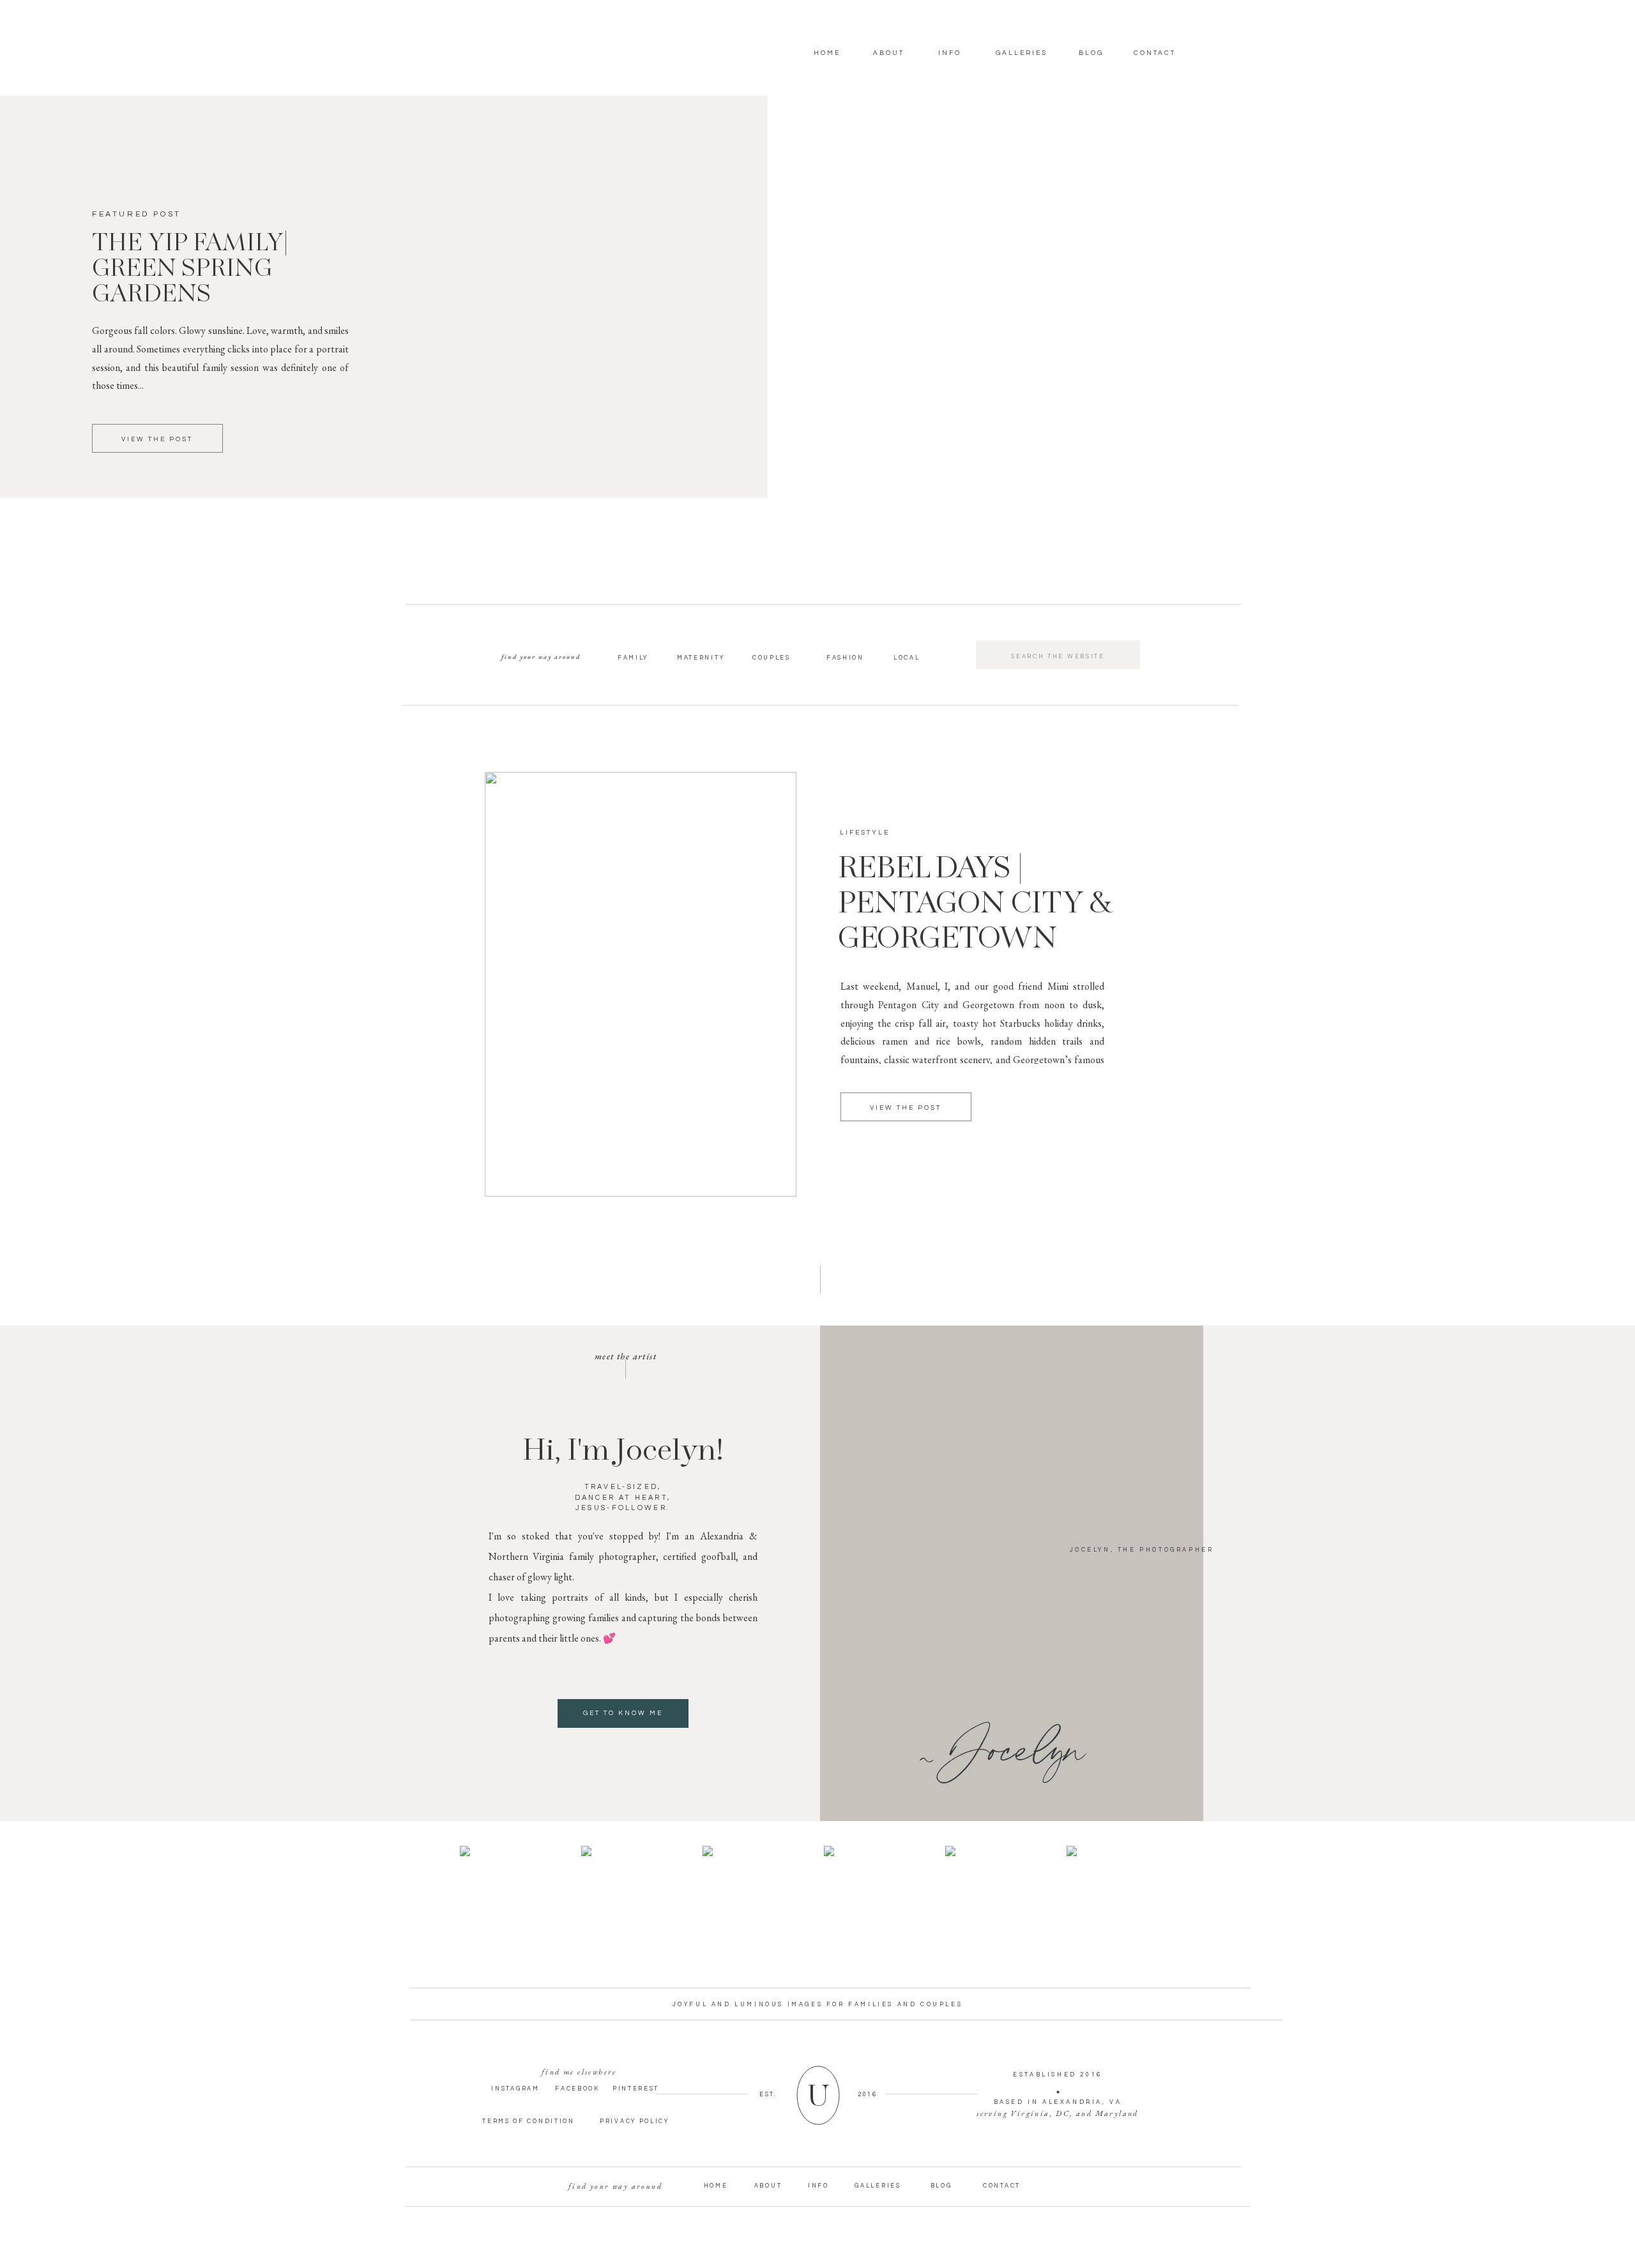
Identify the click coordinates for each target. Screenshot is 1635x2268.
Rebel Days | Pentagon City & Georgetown (975, 904)
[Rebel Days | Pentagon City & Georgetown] (641, 984)
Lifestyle (865, 833)
